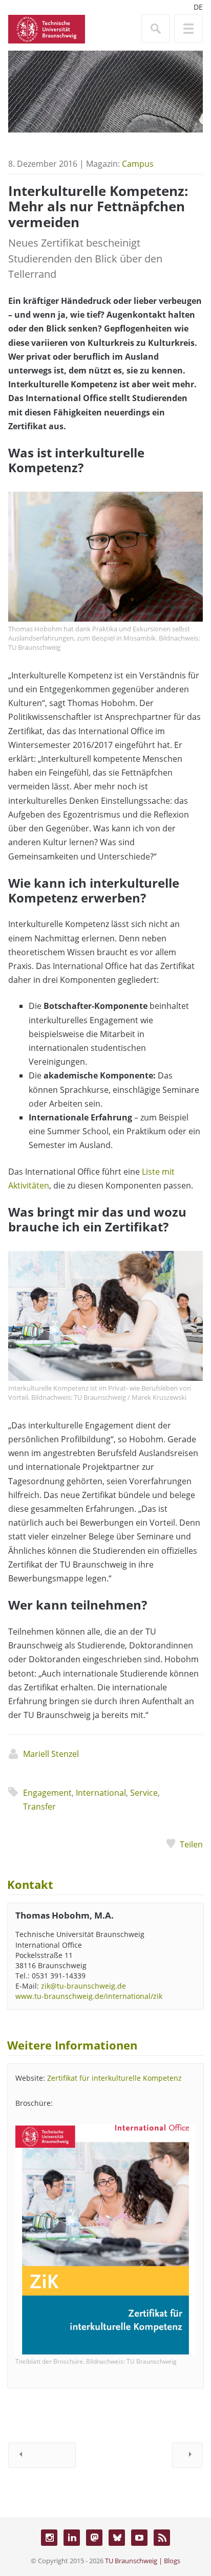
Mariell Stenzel (51, 1754)
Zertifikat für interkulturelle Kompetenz (114, 2078)
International (101, 1793)
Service (144, 1793)
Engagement (47, 1793)
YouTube (139, 2538)
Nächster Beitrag (187, 2455)
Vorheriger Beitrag (42, 2455)
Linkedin (72, 2538)
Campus (138, 164)
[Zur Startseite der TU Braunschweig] (47, 28)
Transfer (39, 1807)
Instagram (49, 2538)
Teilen (191, 1844)
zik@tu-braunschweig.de (83, 1986)
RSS (162, 2538)
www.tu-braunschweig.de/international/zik (89, 1996)
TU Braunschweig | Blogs (143, 2561)
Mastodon (94, 2538)
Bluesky (117, 2538)
